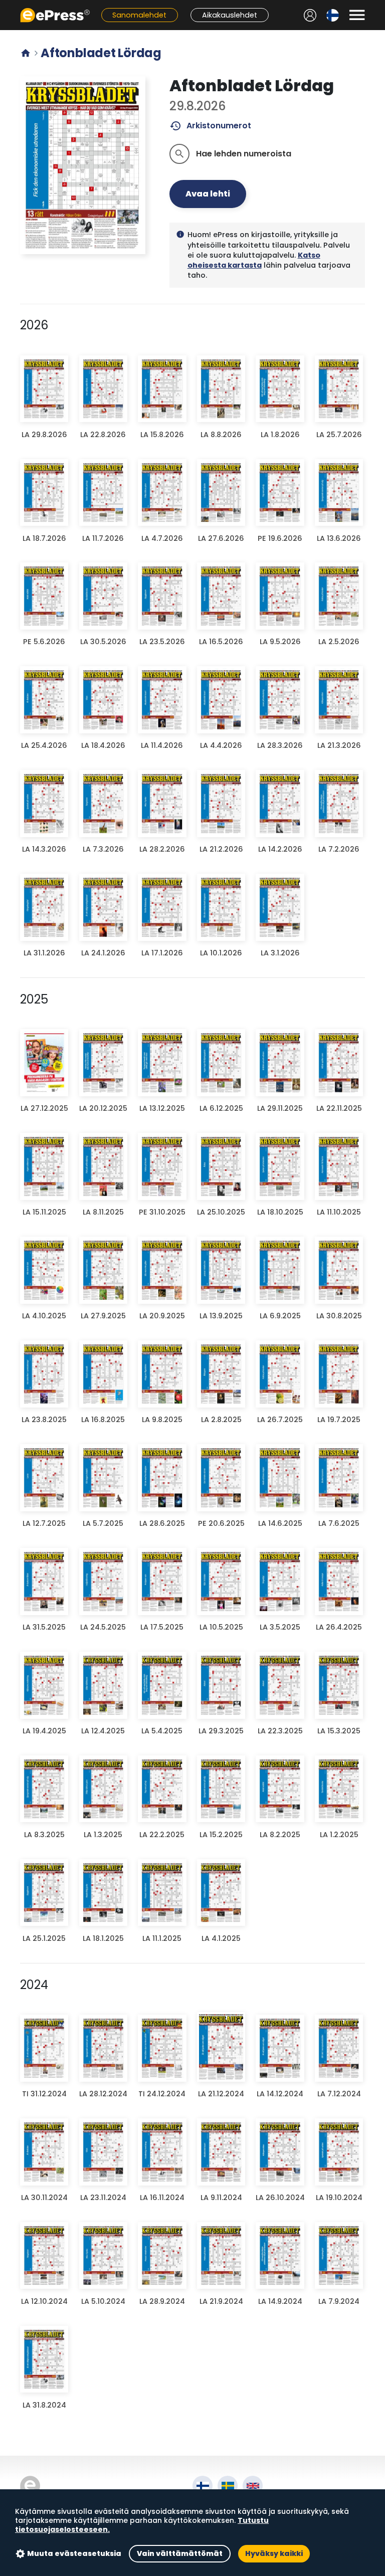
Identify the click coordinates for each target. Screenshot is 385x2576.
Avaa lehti (208, 194)
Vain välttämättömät (180, 2553)
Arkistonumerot (210, 126)
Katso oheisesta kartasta (254, 260)
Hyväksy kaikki (274, 2553)
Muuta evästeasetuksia (74, 2553)
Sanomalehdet (139, 15)
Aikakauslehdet (230, 15)
